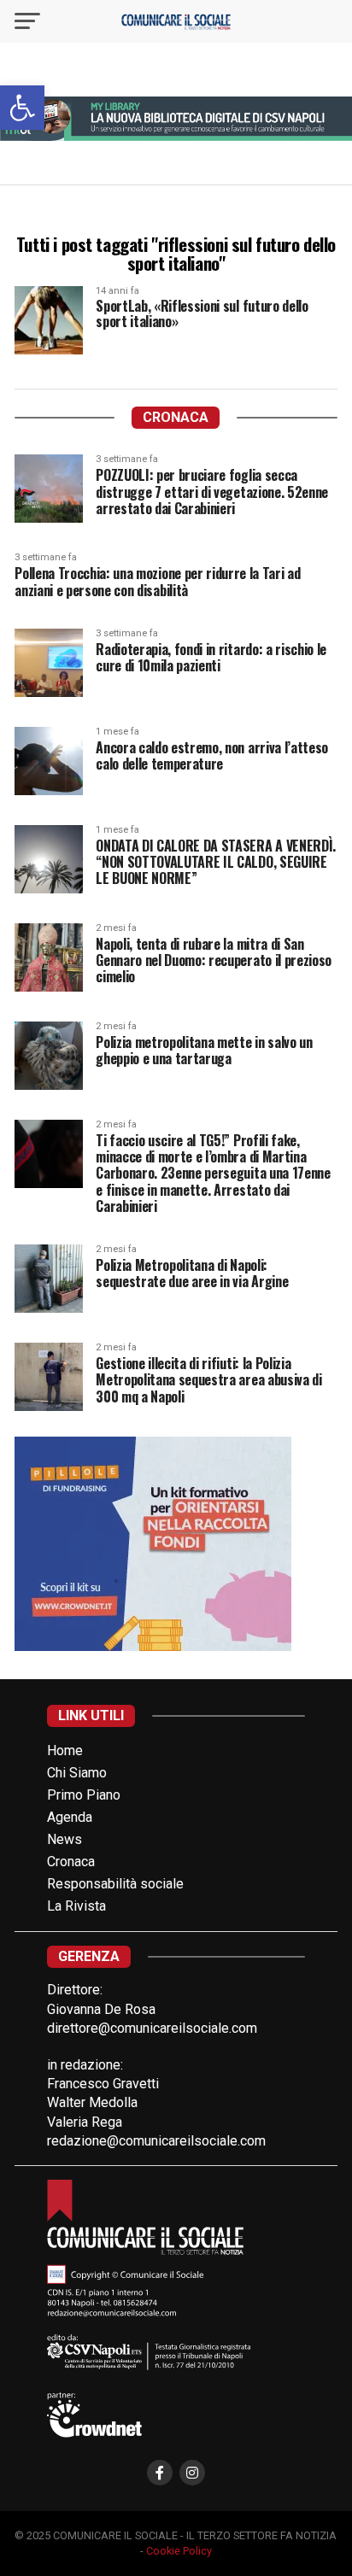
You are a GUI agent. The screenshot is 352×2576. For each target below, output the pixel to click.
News (65, 1839)
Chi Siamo (77, 1773)
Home (65, 1751)
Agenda (70, 1817)
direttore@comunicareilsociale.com (152, 2028)
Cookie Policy (179, 2551)
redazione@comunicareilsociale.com (156, 2141)
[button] (22, 108)
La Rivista (76, 1906)
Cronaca (71, 1862)
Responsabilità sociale (115, 1884)
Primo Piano (84, 1795)
